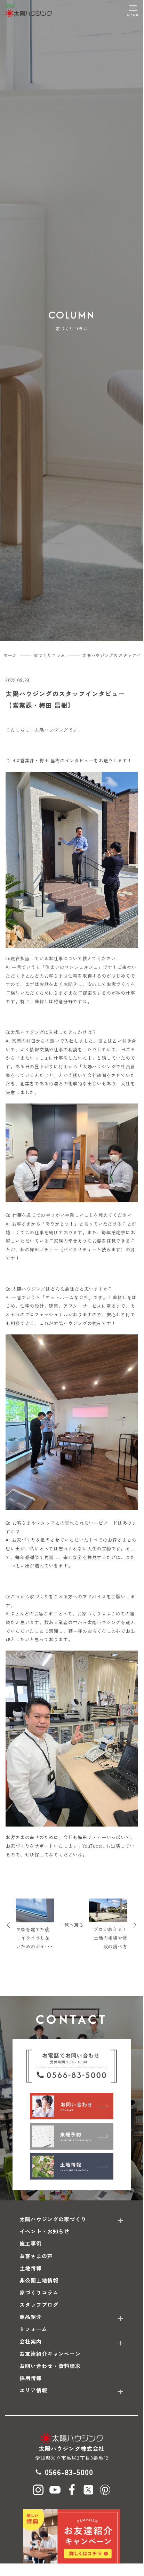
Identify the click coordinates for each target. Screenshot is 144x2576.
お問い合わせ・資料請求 (50, 2366)
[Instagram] (38, 2490)
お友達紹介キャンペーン (50, 2354)
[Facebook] (72, 2490)
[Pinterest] (105, 2490)
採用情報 (31, 2378)
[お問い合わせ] (72, 2106)
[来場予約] (72, 2136)
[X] (88, 2490)
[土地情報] (72, 2166)
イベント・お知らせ (45, 2231)
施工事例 (31, 2243)
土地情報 (31, 2268)
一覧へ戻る (72, 1925)
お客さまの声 (36, 2256)
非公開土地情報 (39, 2280)
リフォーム (33, 2329)
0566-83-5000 (69, 2472)
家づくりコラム (39, 2292)
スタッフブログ (39, 2305)
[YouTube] (55, 2490)
